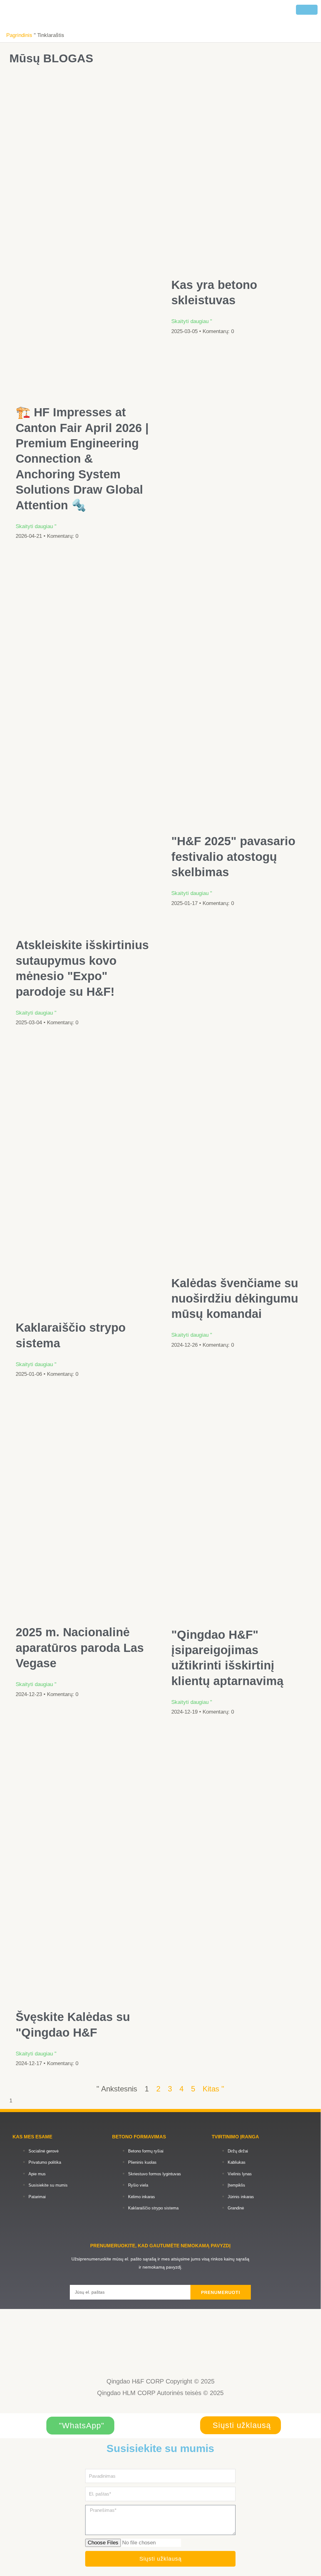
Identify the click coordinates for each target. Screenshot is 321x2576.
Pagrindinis (19, 35)
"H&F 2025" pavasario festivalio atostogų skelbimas (233, 857)
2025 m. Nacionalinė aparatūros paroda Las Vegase (80, 1648)
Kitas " (213, 2089)
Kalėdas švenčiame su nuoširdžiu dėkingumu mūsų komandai (235, 1299)
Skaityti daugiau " (36, 526)
